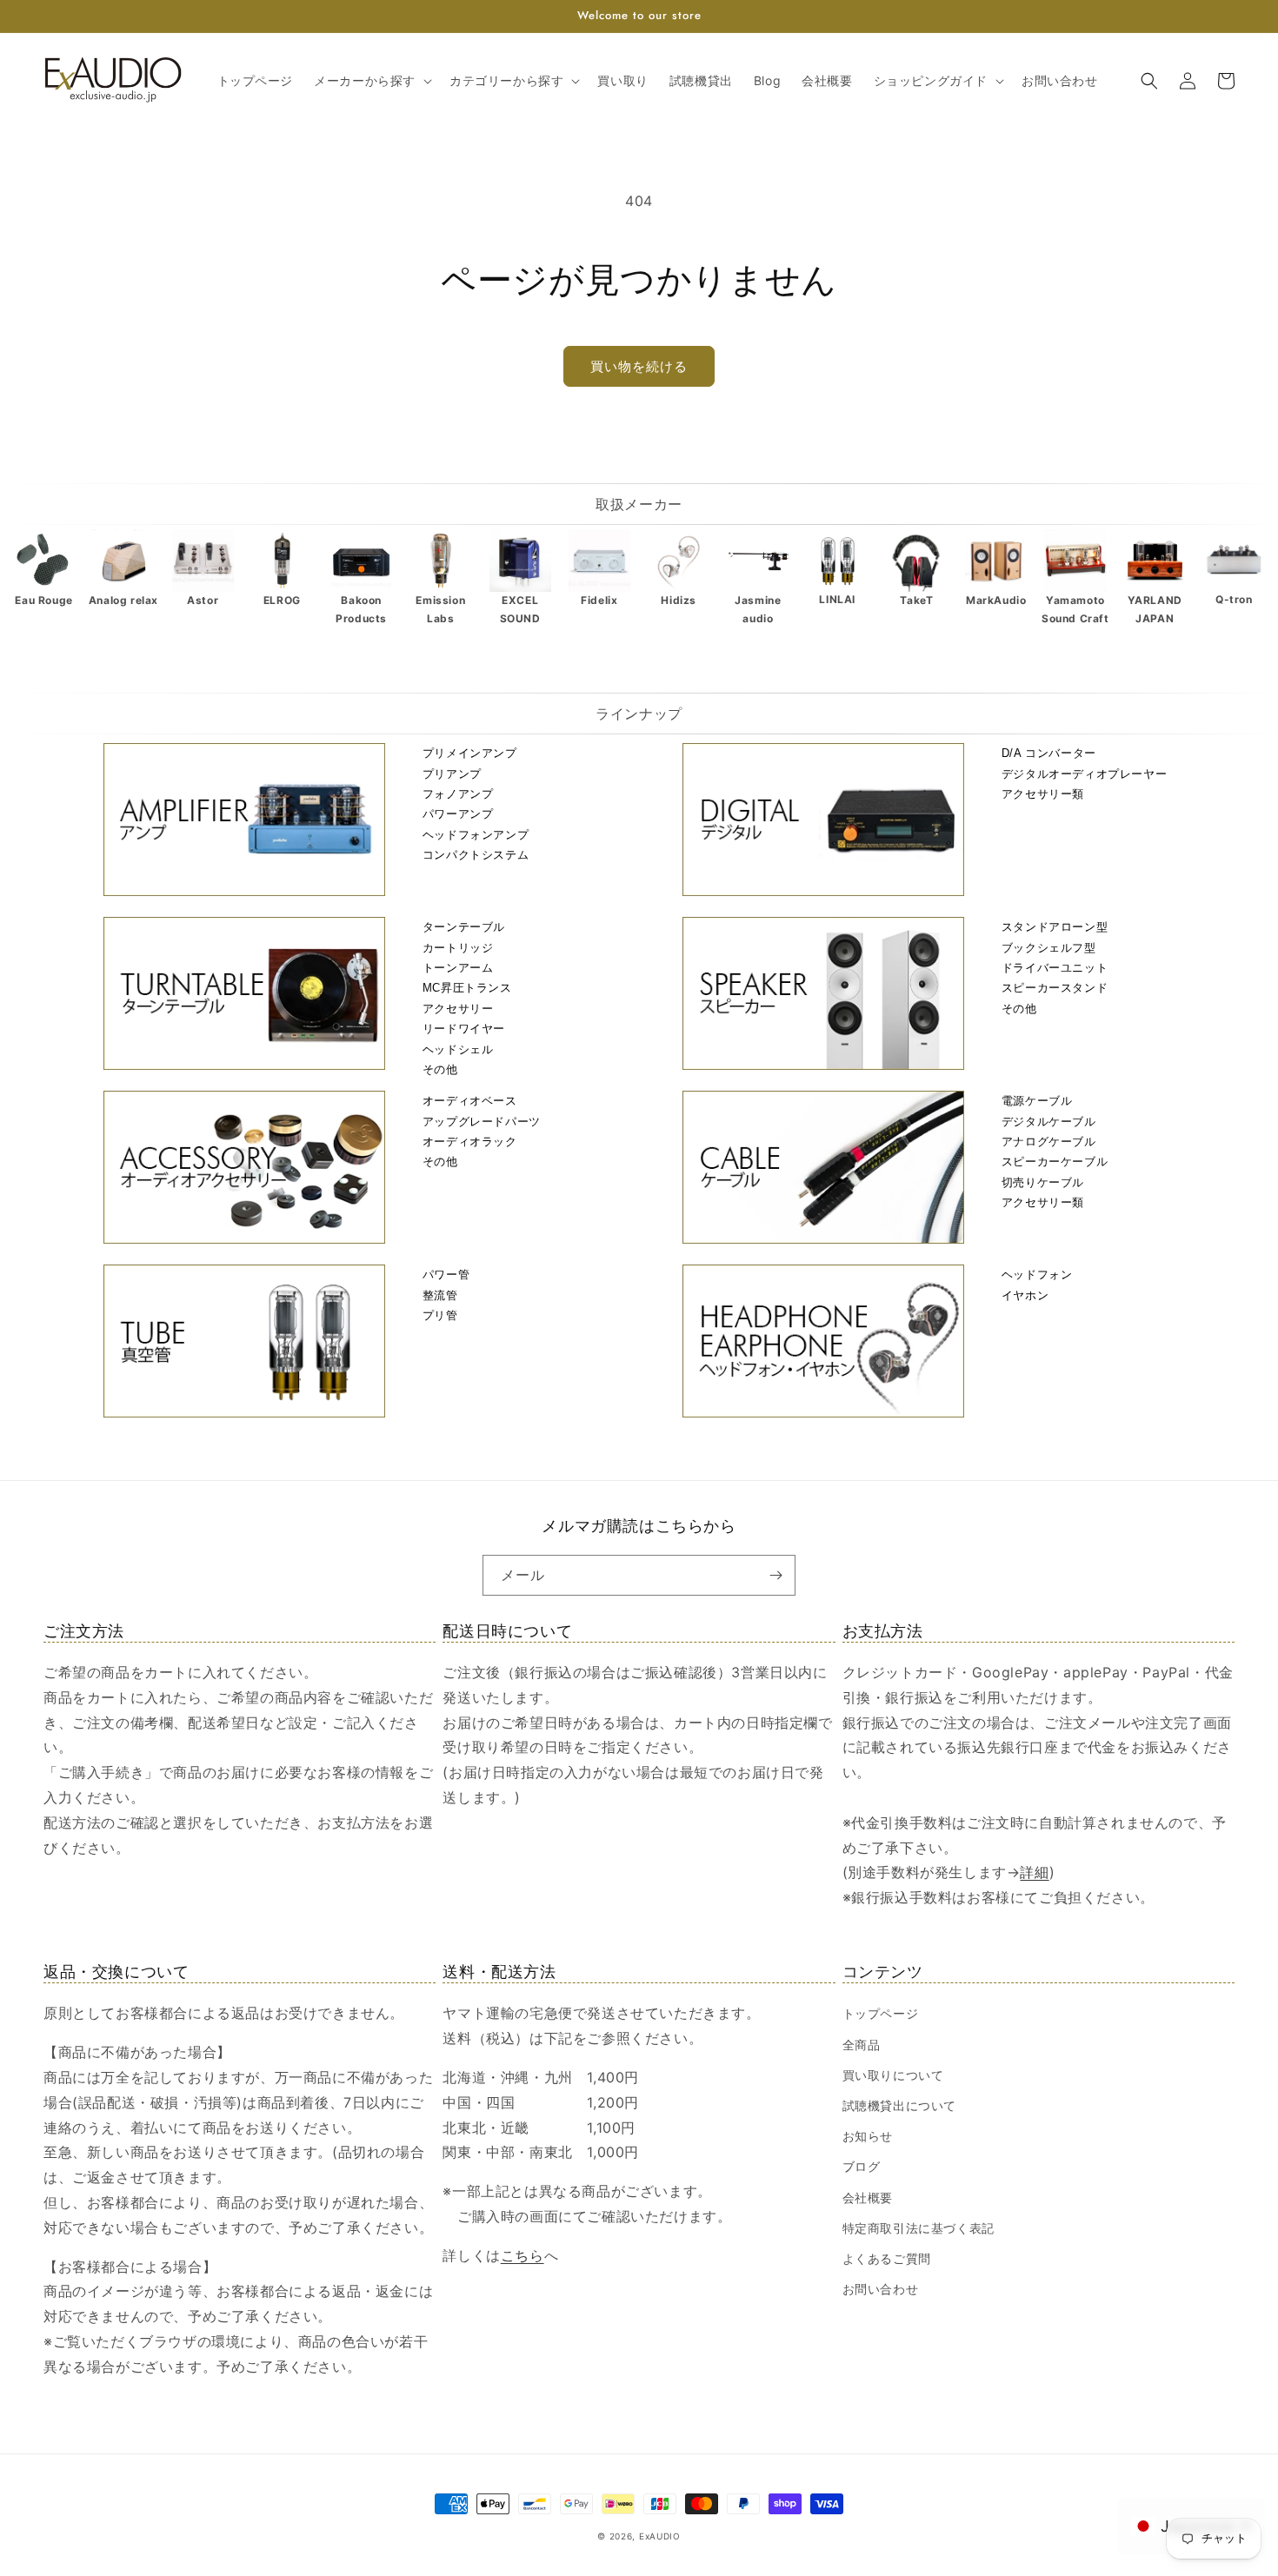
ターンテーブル (464, 927)
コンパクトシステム (476, 855)
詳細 (1034, 1872)
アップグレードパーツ (482, 1122)
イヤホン (1025, 1295)
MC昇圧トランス (467, 988)
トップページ (881, 2013)
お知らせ (868, 2136)
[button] (371, 81)
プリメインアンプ (470, 753)
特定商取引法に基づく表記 (919, 2228)
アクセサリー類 (1043, 794)
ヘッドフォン (1037, 1275)
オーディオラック (470, 1142)
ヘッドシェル (458, 1049)
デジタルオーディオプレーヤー (1084, 774)
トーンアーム (458, 968)
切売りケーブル (1043, 1182)
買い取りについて (893, 2075)
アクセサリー (458, 1009)
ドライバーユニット (1055, 968)
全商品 (862, 2045)
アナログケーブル (1049, 1142)
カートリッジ (458, 948)
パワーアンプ (458, 814)
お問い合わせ (881, 2289)
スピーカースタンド (1055, 988)
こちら (523, 2255)
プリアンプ (452, 774)
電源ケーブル (1037, 1101)
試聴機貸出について (899, 2105)
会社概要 (868, 2198)
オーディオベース (470, 1101)
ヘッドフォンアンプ (476, 835)
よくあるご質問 (887, 2258)
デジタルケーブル (1049, 1122)
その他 (440, 1069)
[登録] (775, 1575)
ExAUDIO (660, 2536)
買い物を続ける (639, 366)
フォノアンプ (458, 794)
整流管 (440, 1295)
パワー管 (446, 1275)
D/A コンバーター (1049, 753)
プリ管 (440, 1315)
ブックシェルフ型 (1049, 948)
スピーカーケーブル (1055, 1162)
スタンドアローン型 (1055, 927)
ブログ (862, 2166)
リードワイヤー (464, 1029)
